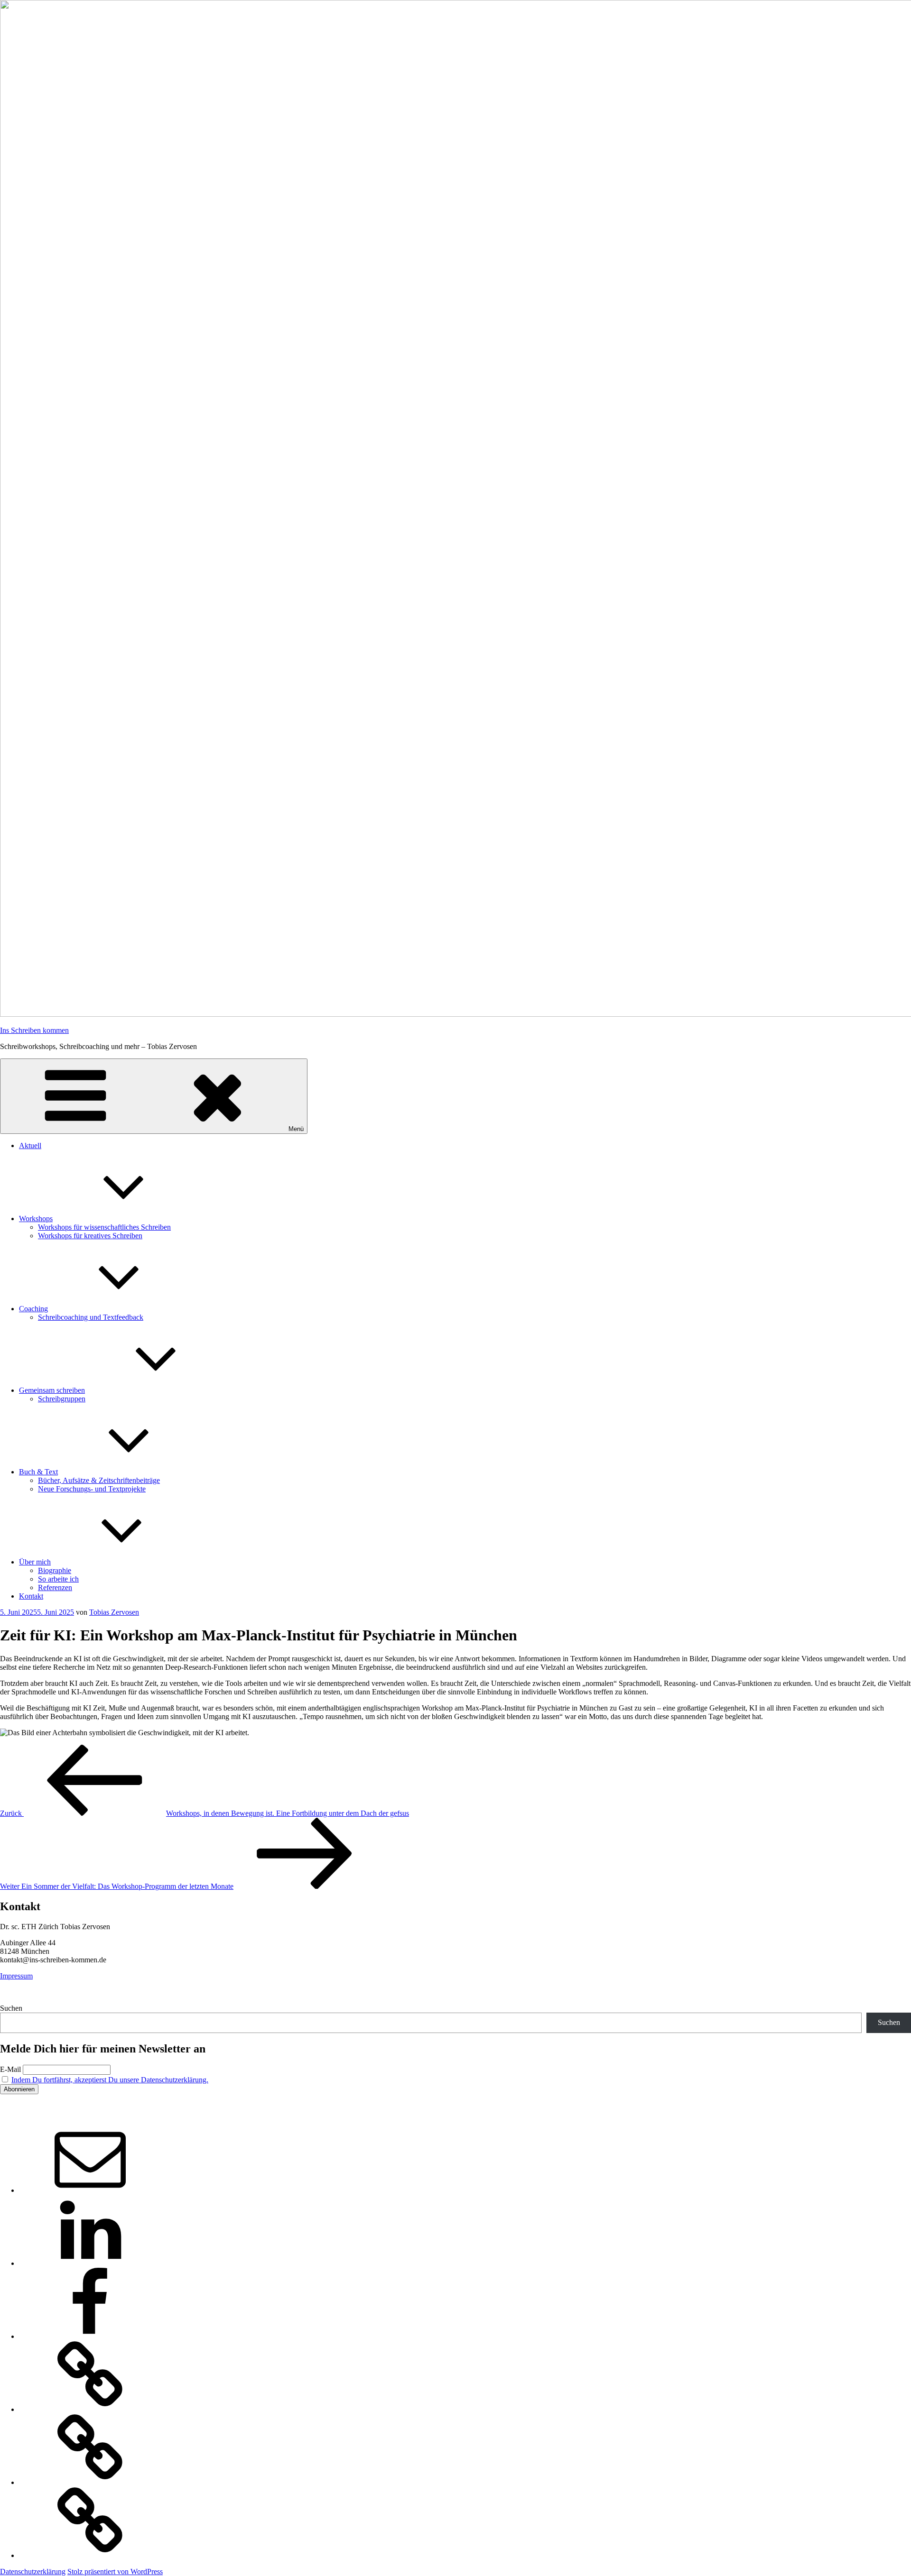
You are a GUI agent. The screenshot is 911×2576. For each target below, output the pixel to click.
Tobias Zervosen (114, 1612)
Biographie (55, 1570)
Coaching (33, 1309)
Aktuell (30, 1145)
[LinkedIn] (90, 2263)
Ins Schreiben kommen (34, 1030)
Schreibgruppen (62, 1399)
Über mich (35, 1562)
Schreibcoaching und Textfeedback (91, 1317)
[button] (90, 2409)
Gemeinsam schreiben (52, 1390)
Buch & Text (38, 1472)
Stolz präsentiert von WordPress (115, 2571)
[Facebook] (90, 2336)
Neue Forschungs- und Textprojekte (92, 1489)
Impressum (16, 1976)
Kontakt (31, 1596)
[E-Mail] (90, 2190)
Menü (296, 1129)
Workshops (36, 1219)
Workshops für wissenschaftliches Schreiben (104, 1227)
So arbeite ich (58, 1579)
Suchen (11, 2008)
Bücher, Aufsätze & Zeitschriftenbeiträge (99, 1480)
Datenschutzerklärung (33, 2571)
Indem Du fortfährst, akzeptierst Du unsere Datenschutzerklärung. (110, 2080)
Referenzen (55, 1587)
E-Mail (10, 2069)
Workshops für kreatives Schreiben (90, 1236)
